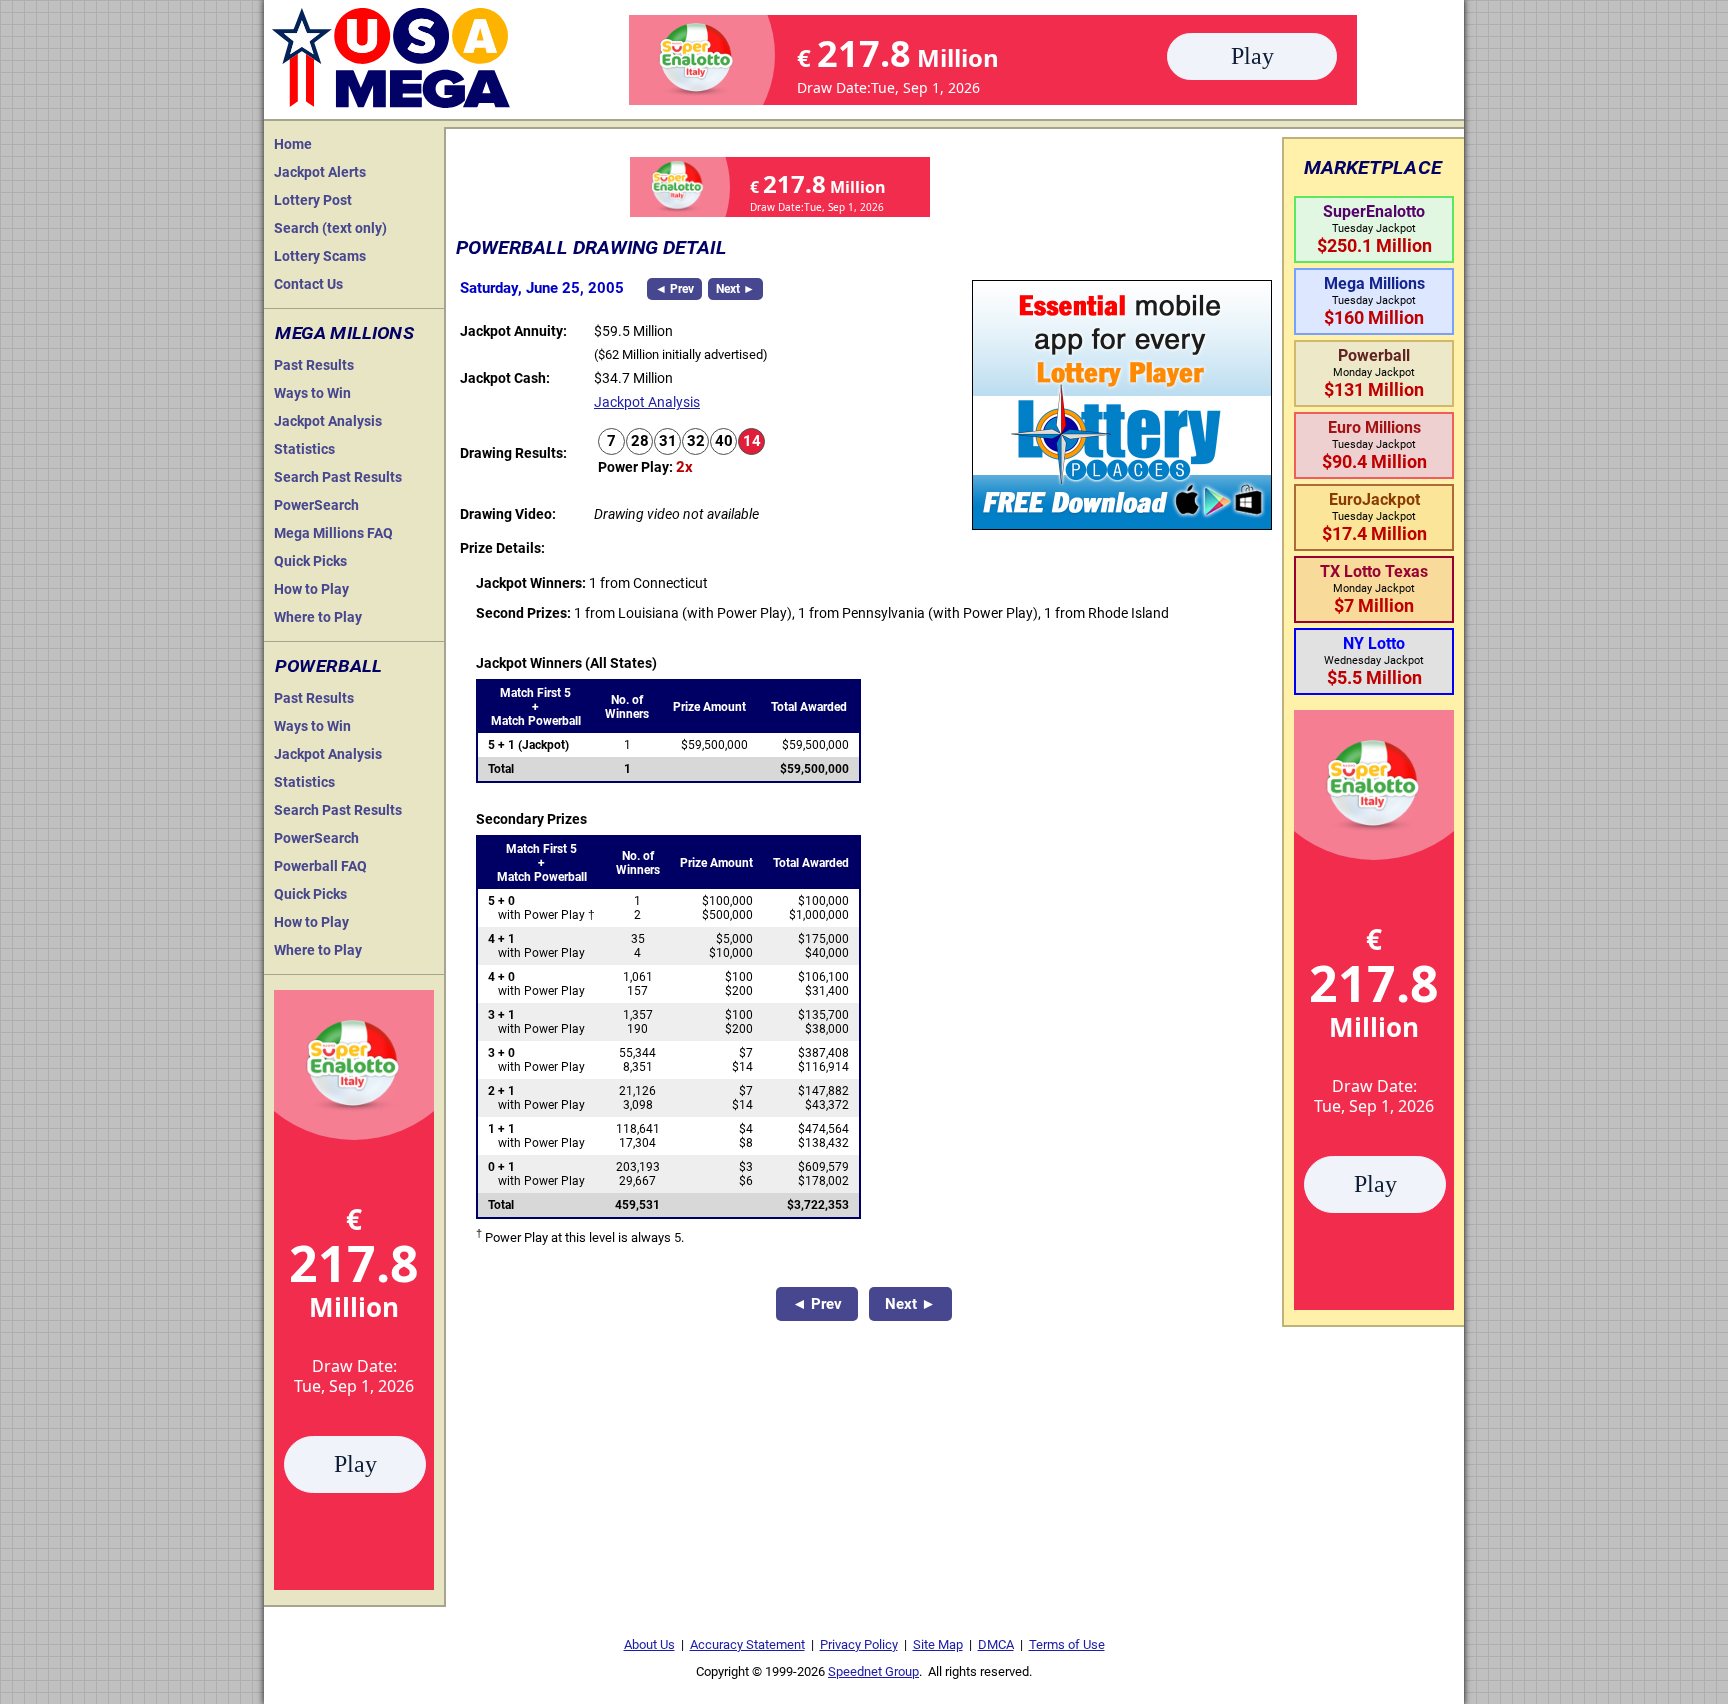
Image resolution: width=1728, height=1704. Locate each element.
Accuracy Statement (747, 1644)
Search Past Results (338, 477)
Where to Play (318, 617)
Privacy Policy (859, 1644)
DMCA (996, 1644)
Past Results (314, 365)
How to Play (311, 589)
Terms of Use (1067, 1644)
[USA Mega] (392, 55)
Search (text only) (330, 228)
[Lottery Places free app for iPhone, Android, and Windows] (1122, 525)
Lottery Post (313, 200)
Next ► (735, 289)
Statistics (304, 449)
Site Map (938, 1644)
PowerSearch (316, 505)
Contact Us (308, 284)
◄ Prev (674, 289)
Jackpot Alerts (320, 172)
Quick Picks (310, 561)
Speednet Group (873, 1671)
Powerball (328, 666)
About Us (649, 1644)
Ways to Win (312, 393)
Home (293, 144)
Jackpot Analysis (328, 421)
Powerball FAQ (320, 866)
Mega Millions (344, 333)
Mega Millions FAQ (333, 533)
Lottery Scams (320, 256)
